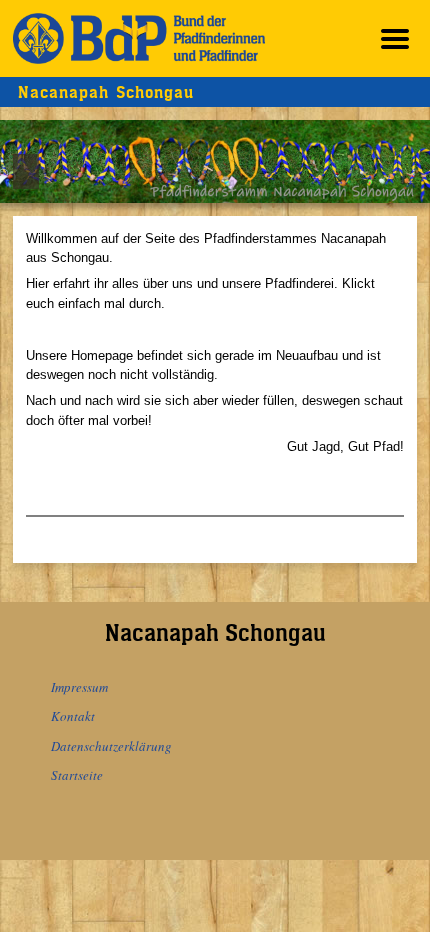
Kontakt (73, 716)
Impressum (79, 687)
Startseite (77, 775)
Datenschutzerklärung (111, 746)
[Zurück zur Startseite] (139, 38)
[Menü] (395, 38)
